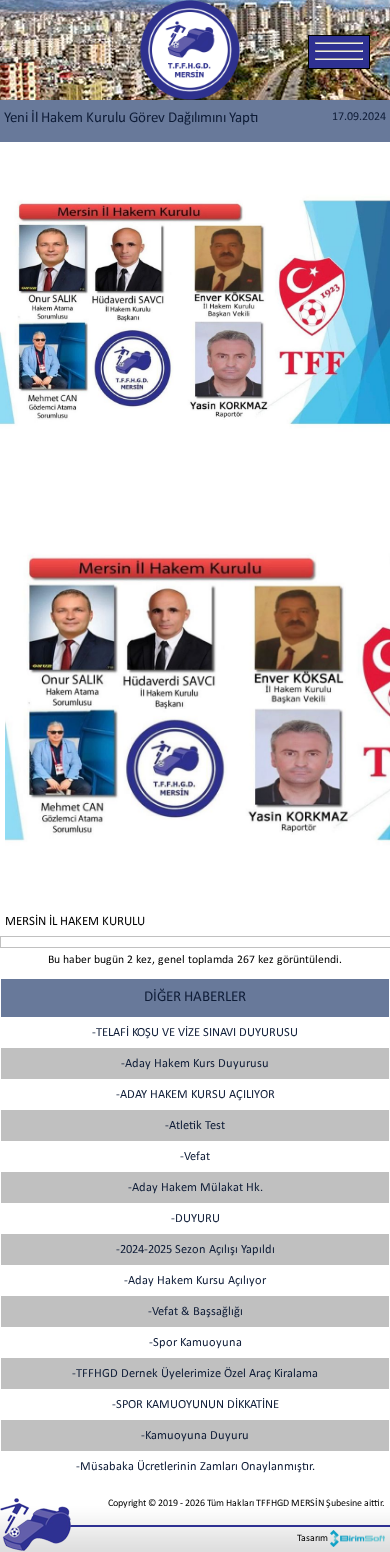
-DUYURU (195, 1219)
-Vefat (195, 1157)
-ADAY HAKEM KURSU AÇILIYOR (195, 1095)
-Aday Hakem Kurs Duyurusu (195, 1064)
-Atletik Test (195, 1126)
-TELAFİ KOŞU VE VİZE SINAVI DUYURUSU (195, 1033)
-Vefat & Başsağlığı (195, 1312)
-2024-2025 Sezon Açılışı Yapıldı (195, 1250)
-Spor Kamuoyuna (195, 1343)
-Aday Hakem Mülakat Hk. (195, 1188)
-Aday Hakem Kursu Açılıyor (195, 1281)
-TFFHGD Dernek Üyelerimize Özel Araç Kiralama (195, 1374)
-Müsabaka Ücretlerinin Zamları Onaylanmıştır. (195, 1467)
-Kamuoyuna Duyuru (195, 1436)
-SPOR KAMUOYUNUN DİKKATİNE (195, 1405)
